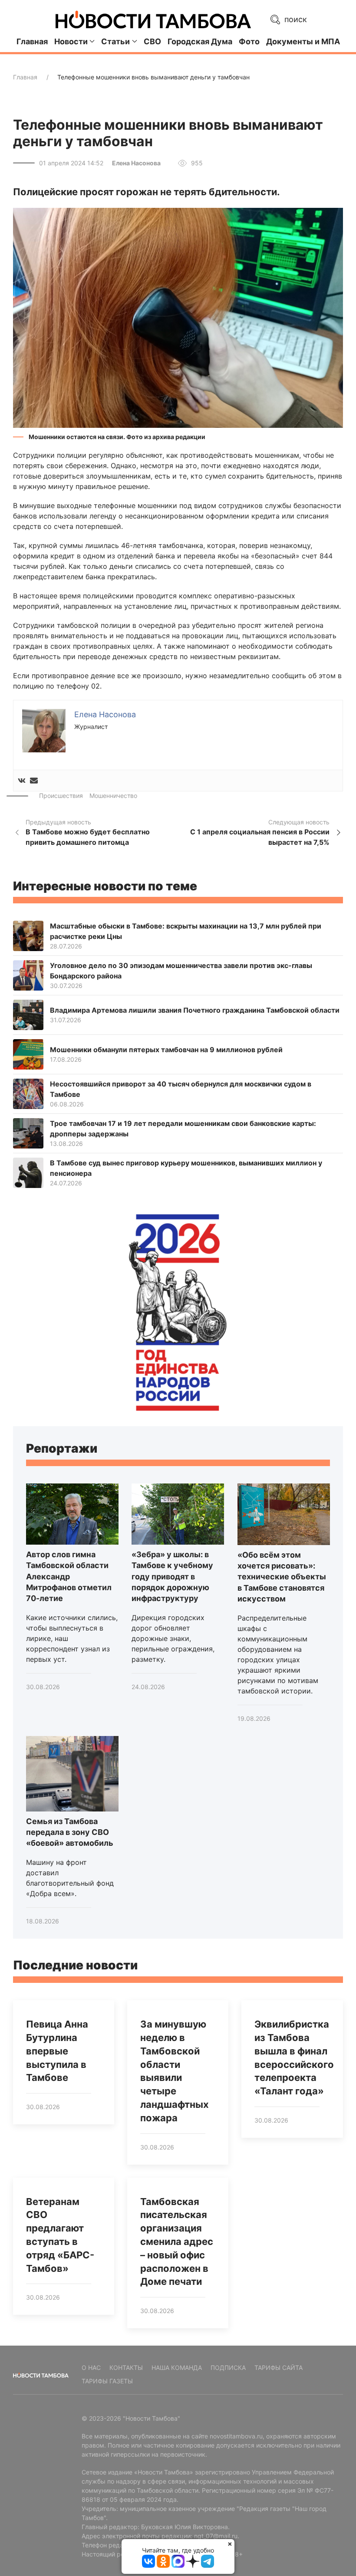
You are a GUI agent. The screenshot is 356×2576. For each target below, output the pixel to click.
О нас (91, 2368)
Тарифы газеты (107, 2381)
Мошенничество (113, 796)
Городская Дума (200, 41)
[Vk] (22, 781)
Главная (32, 41)
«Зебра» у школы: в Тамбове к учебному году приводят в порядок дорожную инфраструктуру (172, 1576)
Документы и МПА (303, 41)
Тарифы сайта (279, 2368)
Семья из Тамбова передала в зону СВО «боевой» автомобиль (70, 1832)
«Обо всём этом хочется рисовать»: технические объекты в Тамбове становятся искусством (282, 1577)
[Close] (230, 2544)
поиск (295, 19)
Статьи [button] (115, 41)
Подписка (228, 2368)
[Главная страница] (153, 20)
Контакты (126, 2368)
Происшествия (61, 796)
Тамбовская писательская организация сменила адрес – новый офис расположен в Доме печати (177, 2242)
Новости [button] (71, 41)
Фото (249, 41)
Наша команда (177, 2368)
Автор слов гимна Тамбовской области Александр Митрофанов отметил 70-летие (69, 1576)
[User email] (34, 781)
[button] (178, 317)
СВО (152, 41)
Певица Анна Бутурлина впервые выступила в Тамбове (57, 2051)
